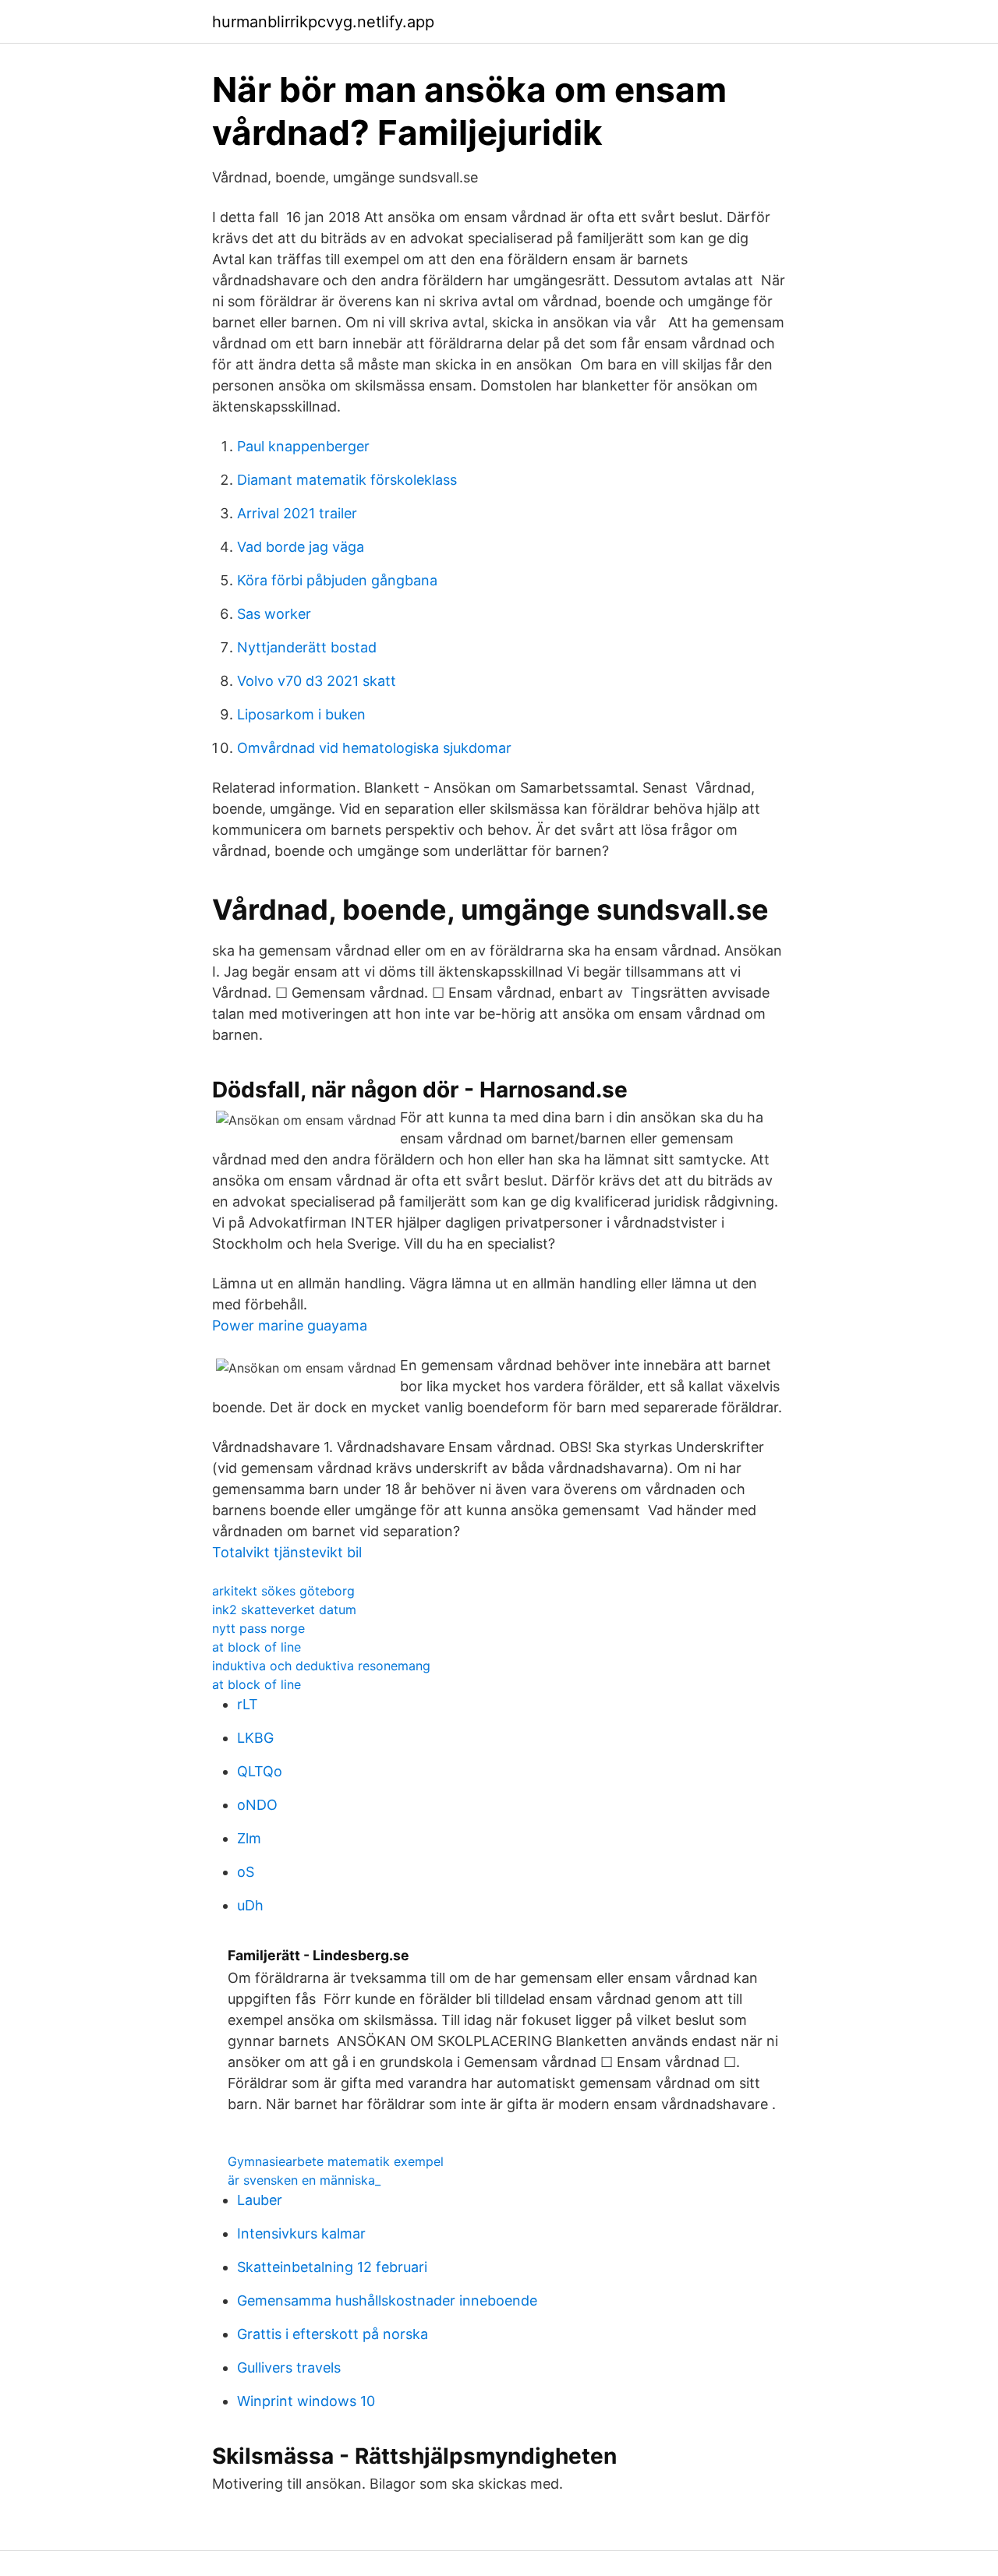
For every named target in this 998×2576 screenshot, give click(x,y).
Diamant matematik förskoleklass (347, 480)
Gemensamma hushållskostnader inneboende (387, 2300)
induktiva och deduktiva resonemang (321, 1666)
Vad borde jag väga (301, 547)
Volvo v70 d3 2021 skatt (317, 681)
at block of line (257, 1647)
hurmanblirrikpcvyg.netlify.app (323, 22)
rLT (248, 1704)
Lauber (260, 2200)
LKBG (255, 1738)
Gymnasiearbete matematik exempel (336, 2161)
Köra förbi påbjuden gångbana (337, 580)
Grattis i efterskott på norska (333, 2334)
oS (246, 1872)
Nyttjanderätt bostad (307, 647)
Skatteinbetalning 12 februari (332, 2267)
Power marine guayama (290, 1325)
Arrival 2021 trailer (297, 513)
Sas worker (274, 614)
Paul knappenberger (303, 446)
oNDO (257, 1805)
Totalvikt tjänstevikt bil (287, 1552)
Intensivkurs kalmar (301, 2233)
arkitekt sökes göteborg (283, 1591)
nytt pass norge (258, 1628)
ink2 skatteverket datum (284, 1610)
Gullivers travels (289, 2368)
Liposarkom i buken (301, 714)
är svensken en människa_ (304, 2180)
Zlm (249, 1838)
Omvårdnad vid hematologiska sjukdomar (374, 748)
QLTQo (260, 1771)
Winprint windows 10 (306, 2401)
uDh (250, 1905)
